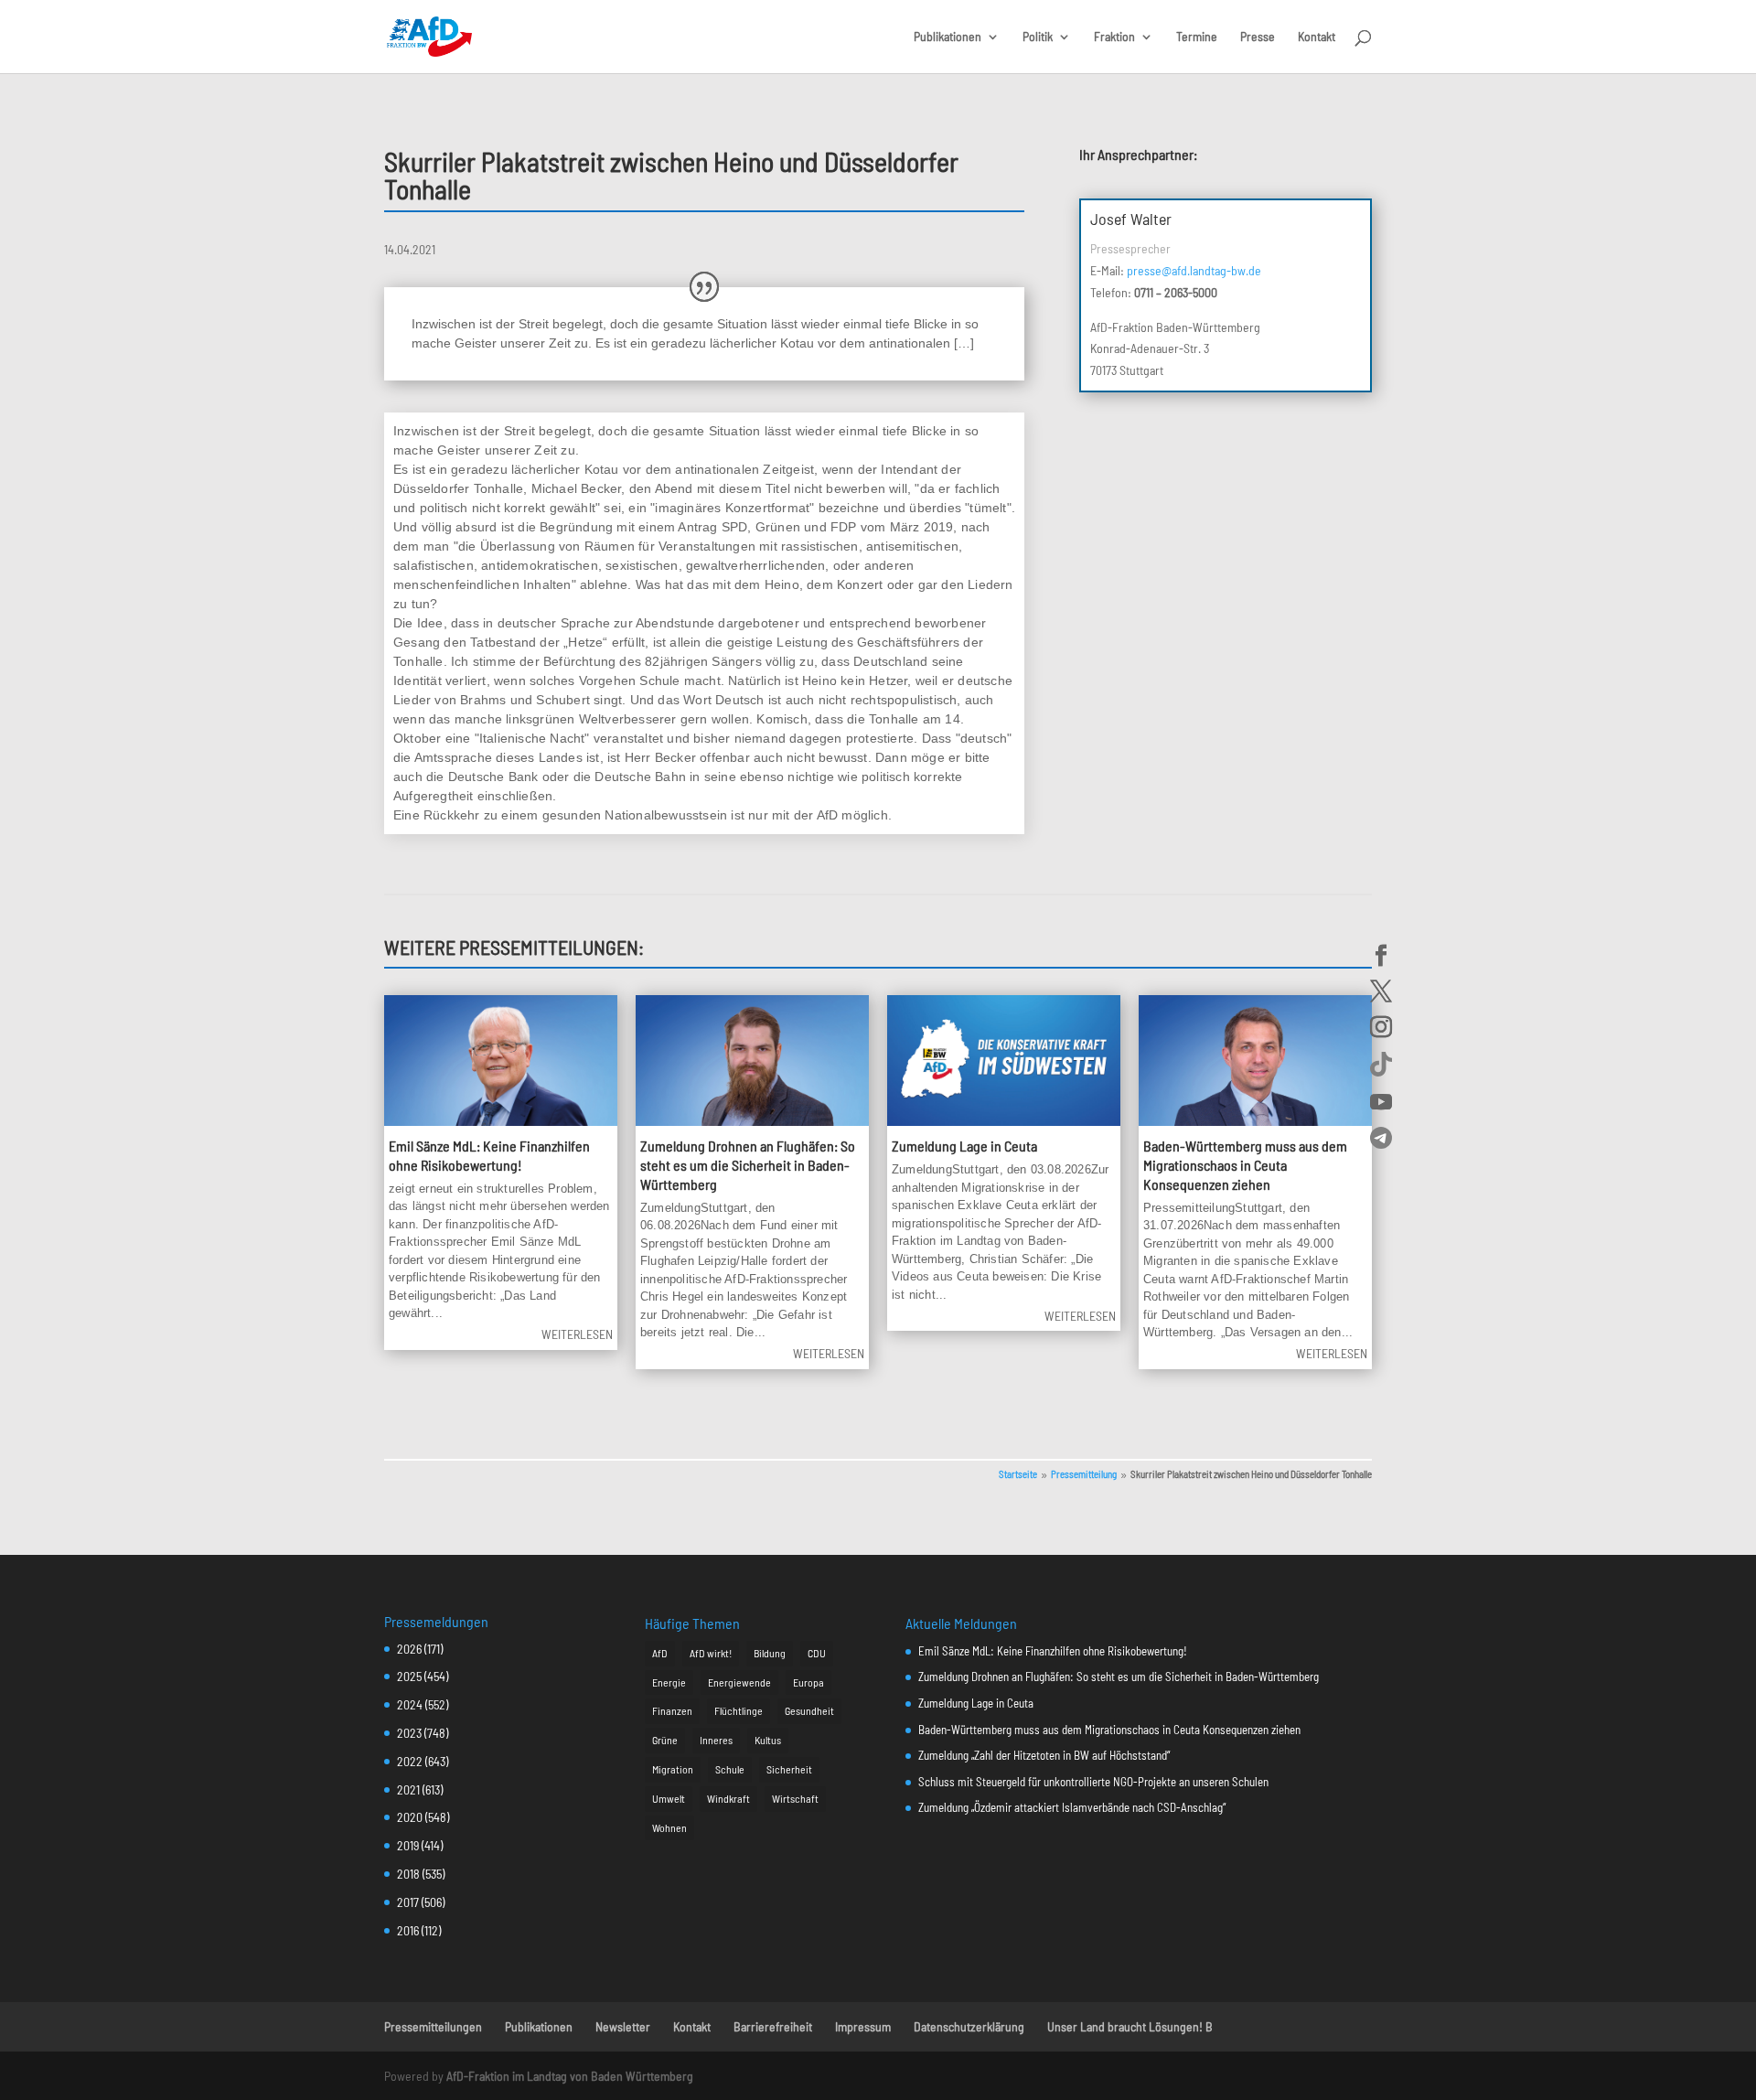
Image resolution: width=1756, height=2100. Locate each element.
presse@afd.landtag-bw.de (1194, 270)
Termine (1197, 37)
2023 (409, 1733)
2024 (410, 1704)
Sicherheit (789, 1769)
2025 (409, 1676)
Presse (1258, 37)
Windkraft (728, 1798)
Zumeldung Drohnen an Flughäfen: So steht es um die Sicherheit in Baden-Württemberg (748, 1165)
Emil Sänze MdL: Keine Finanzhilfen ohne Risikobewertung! (489, 1155)
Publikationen (948, 37)
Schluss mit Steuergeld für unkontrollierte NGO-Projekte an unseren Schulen (1093, 1782)
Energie (669, 1682)
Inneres (716, 1740)
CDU (817, 1653)
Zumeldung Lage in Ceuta (964, 1146)
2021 (408, 1789)
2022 (410, 1761)
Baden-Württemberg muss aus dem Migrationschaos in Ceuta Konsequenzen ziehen (1245, 1165)
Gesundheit (809, 1710)
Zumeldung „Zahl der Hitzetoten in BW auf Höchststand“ (1044, 1755)
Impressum (863, 2026)
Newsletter (623, 2026)
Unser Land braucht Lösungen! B (1130, 2026)
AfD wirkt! (711, 1653)
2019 (408, 1845)
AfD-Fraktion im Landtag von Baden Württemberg (570, 2076)
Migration (673, 1769)
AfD (660, 1653)
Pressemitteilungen (433, 2026)
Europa (808, 1682)
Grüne (665, 1740)
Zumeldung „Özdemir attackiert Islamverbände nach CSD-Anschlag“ (1072, 1807)
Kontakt (1317, 37)
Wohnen (669, 1827)
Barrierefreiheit (773, 2026)
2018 (408, 1874)
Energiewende (739, 1682)
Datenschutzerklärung (969, 2026)
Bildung (770, 1653)
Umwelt (669, 1798)
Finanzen (672, 1710)
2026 (409, 1649)
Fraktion (1114, 37)
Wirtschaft (795, 1798)
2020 (410, 1817)
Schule (730, 1769)
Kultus (768, 1740)
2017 (408, 1902)
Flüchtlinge (739, 1710)
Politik (1038, 37)
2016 (408, 1930)
